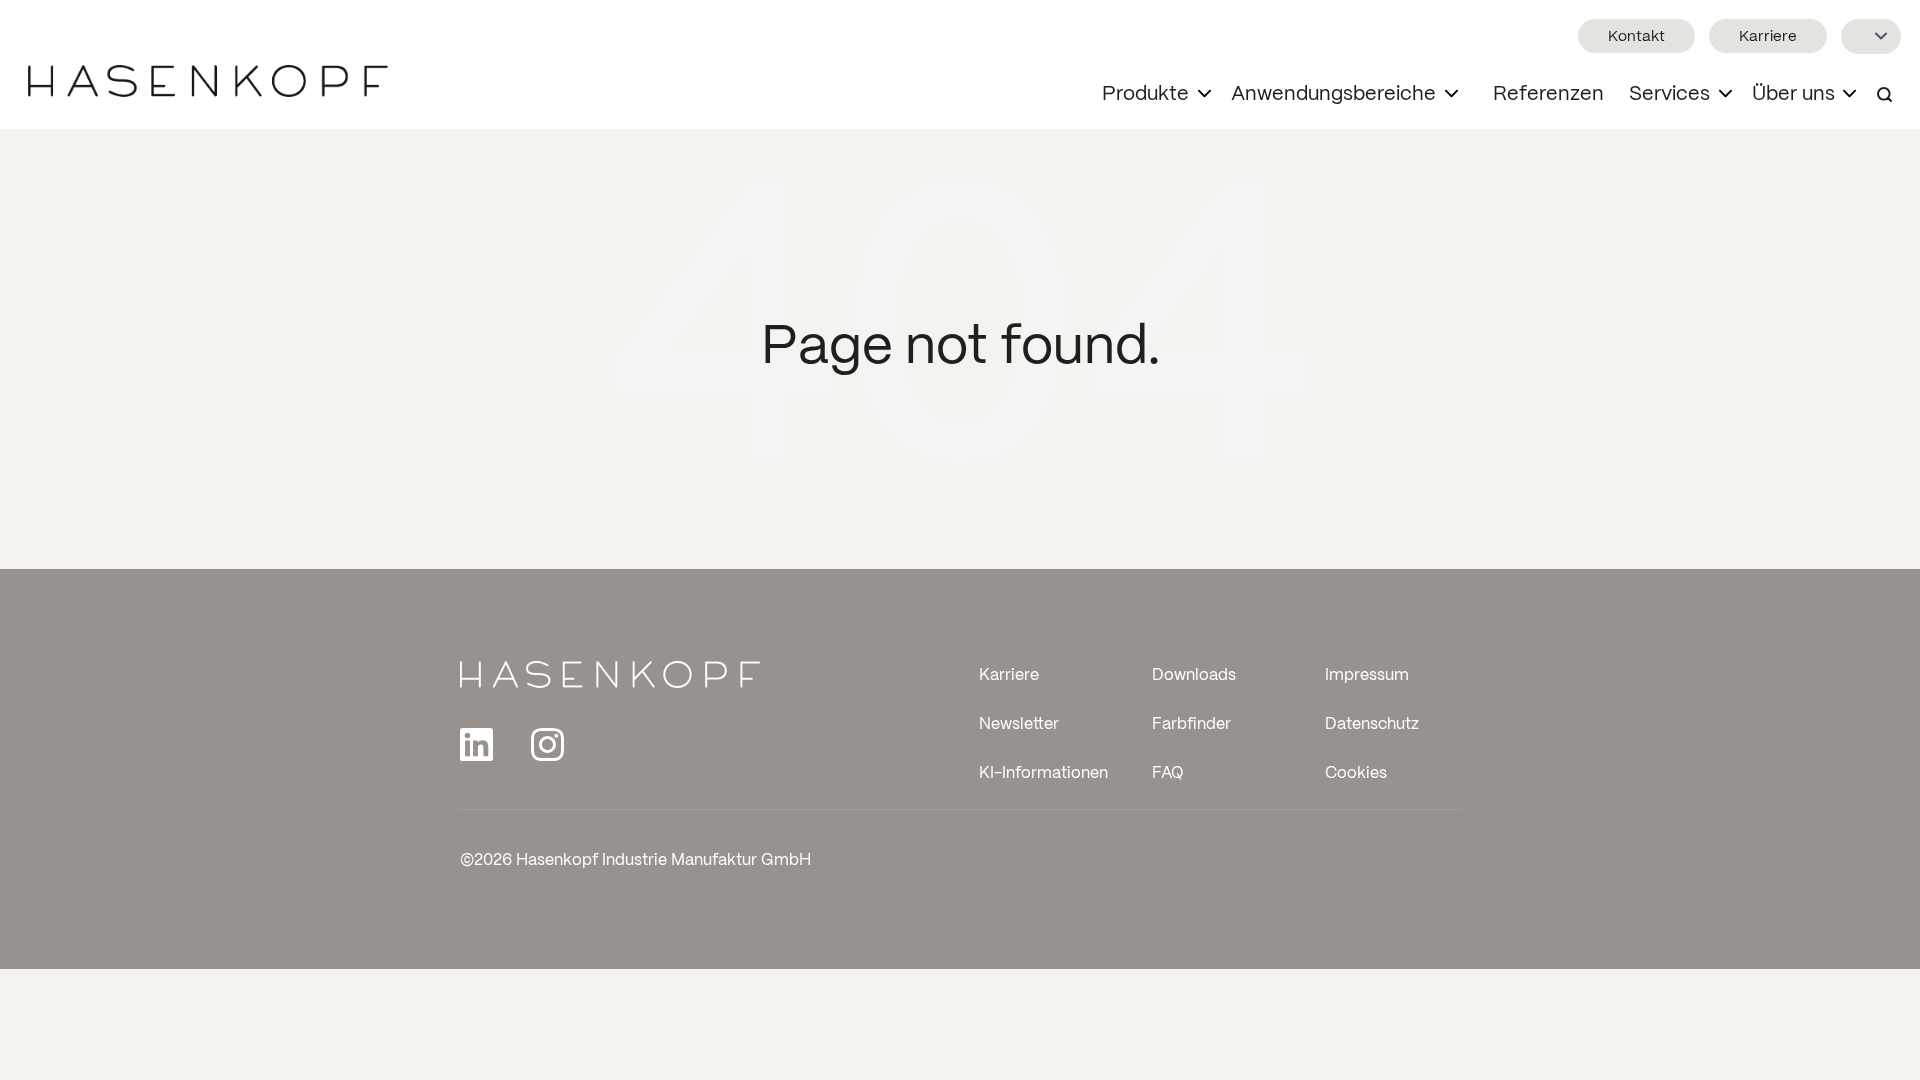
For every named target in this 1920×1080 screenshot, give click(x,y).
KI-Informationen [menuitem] (1043, 774)
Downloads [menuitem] (1194, 675)
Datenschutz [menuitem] (1372, 725)
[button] (1161, 95)
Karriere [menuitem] (1009, 675)
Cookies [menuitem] (1356, 774)
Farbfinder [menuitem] (1191, 725)
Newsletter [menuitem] (1019, 725)
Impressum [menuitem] (1367, 675)
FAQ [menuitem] (1168, 774)
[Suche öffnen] (1884, 95)
